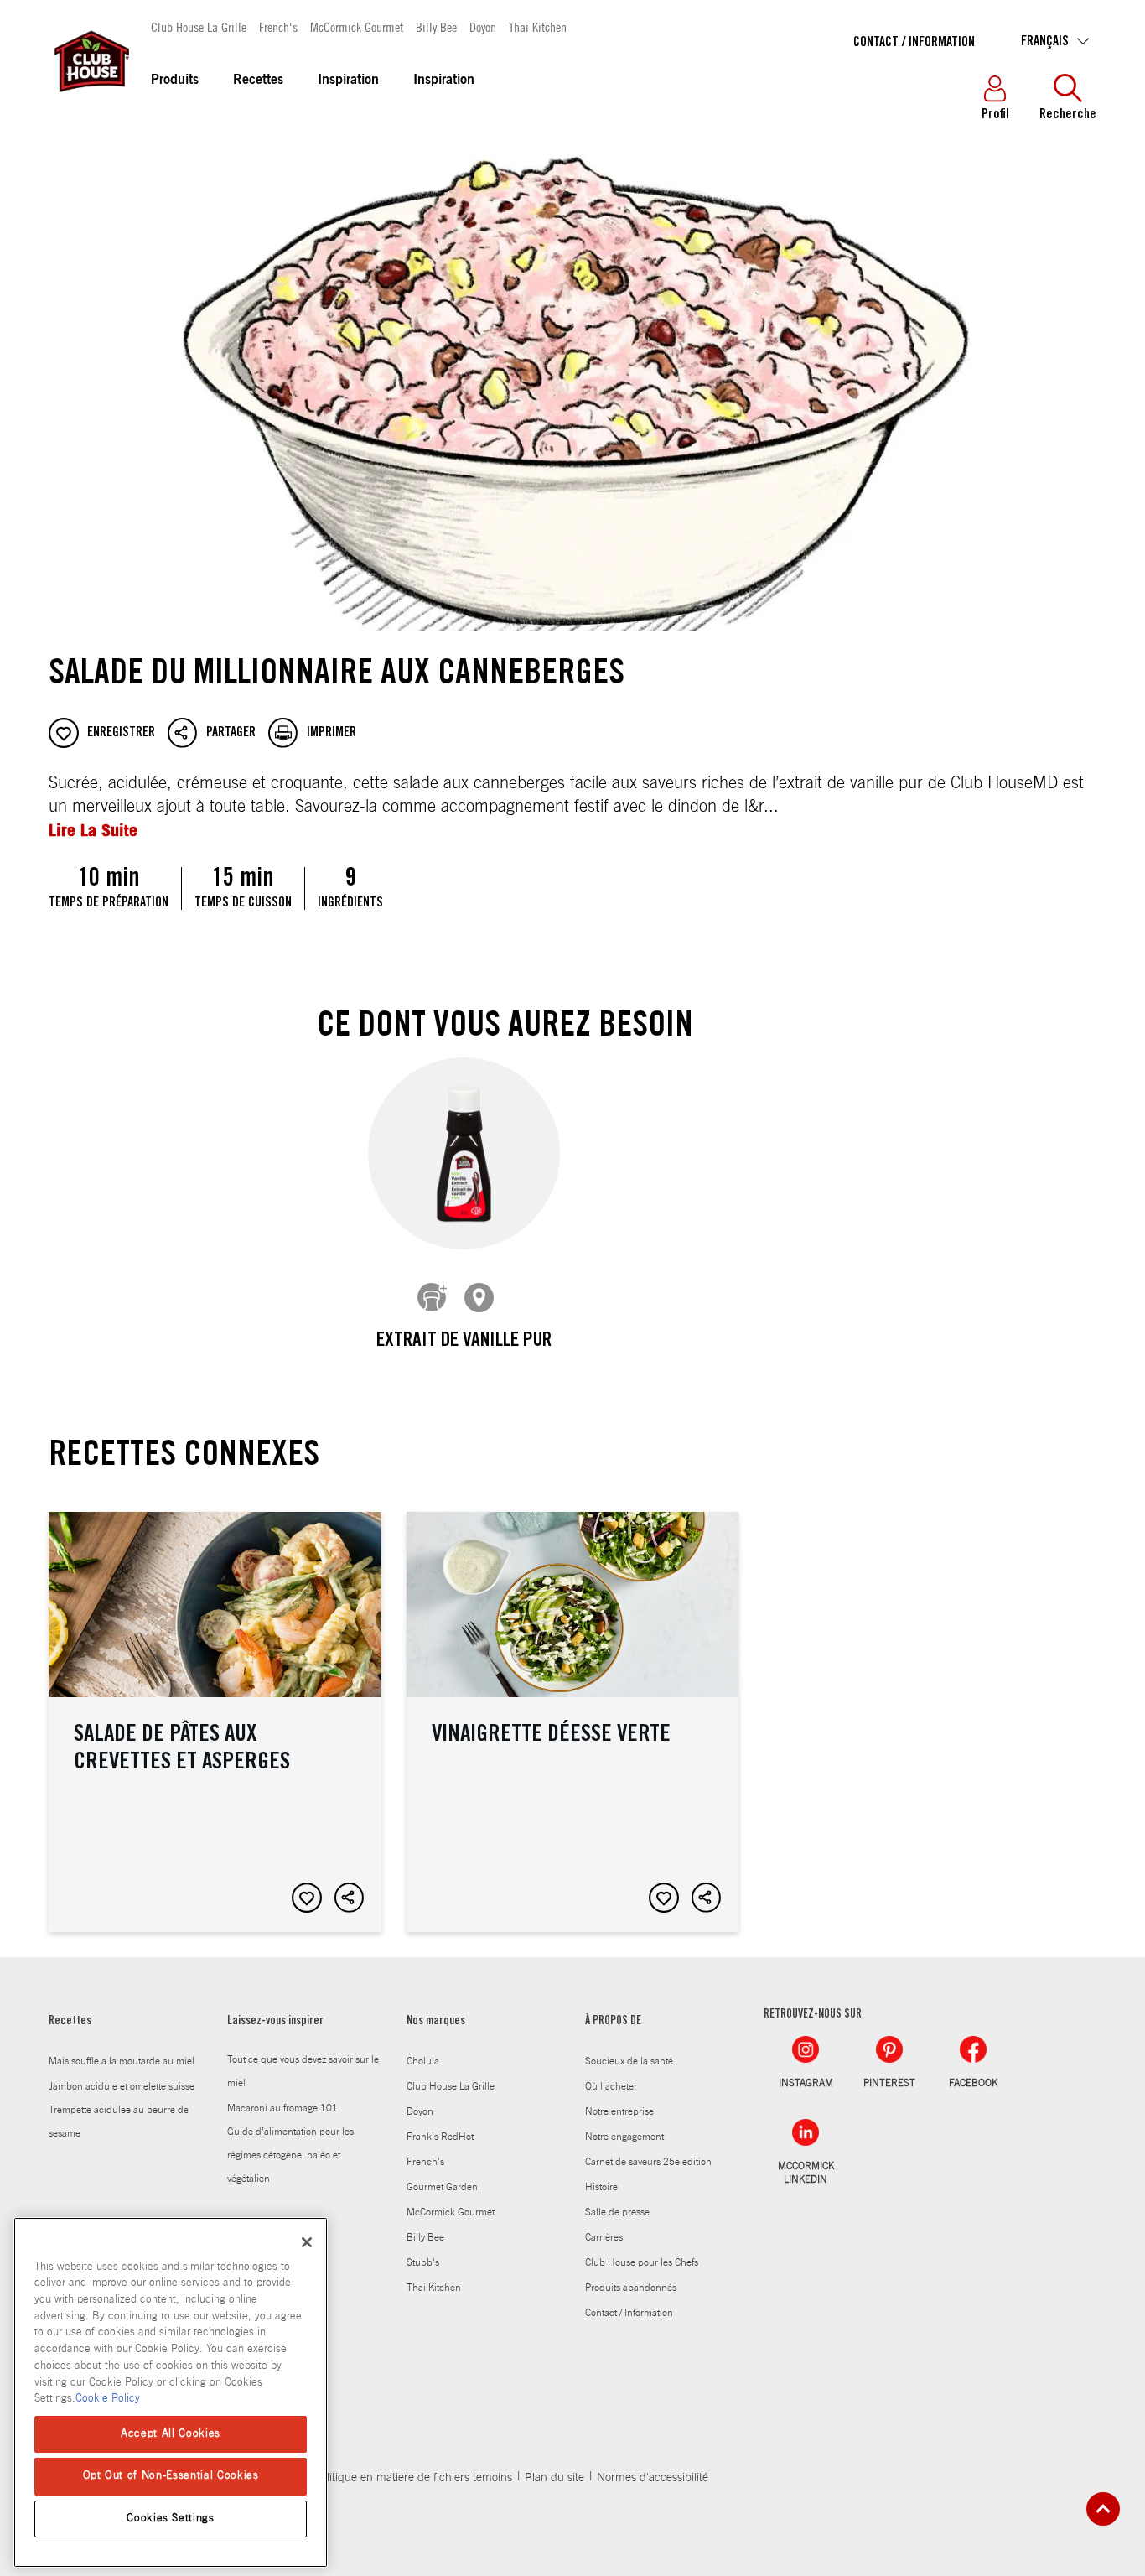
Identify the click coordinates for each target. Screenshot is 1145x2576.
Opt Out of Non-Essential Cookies (171, 2476)
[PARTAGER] (350, 1898)
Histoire (601, 2187)
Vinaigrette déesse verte (573, 1722)
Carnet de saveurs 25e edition (648, 2162)
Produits (175, 80)
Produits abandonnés (631, 2288)
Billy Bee (436, 26)
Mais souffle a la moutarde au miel (122, 2061)
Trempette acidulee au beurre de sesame (119, 2122)
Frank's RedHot (440, 2137)
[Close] (307, 2242)
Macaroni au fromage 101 (282, 2108)
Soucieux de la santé (629, 2061)
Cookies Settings (171, 2519)
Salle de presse (617, 2212)
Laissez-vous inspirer (275, 2022)
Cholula (423, 2061)
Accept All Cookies (171, 2434)
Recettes (258, 80)
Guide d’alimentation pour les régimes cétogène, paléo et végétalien (290, 2155)
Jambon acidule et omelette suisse (122, 2086)
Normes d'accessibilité (653, 2478)
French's (278, 26)
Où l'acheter (611, 2086)
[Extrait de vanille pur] (464, 1153)
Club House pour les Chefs (642, 2262)
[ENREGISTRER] (307, 1898)
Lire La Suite (93, 830)
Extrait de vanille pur (464, 1342)
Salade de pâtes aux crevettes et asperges (215, 1722)
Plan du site (554, 2478)
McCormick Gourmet (357, 26)
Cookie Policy (108, 2399)
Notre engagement (624, 2137)
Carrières (604, 2237)
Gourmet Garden (442, 2187)
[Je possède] (433, 1298)
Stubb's (423, 2262)
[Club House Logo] (91, 100)
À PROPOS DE (613, 2022)
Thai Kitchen (538, 26)
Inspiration (348, 80)
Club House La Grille (199, 26)
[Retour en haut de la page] (1103, 2509)
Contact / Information (914, 43)
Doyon (483, 26)
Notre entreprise (619, 2111)
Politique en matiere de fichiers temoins (413, 2478)
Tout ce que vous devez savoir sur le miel (303, 2071)
